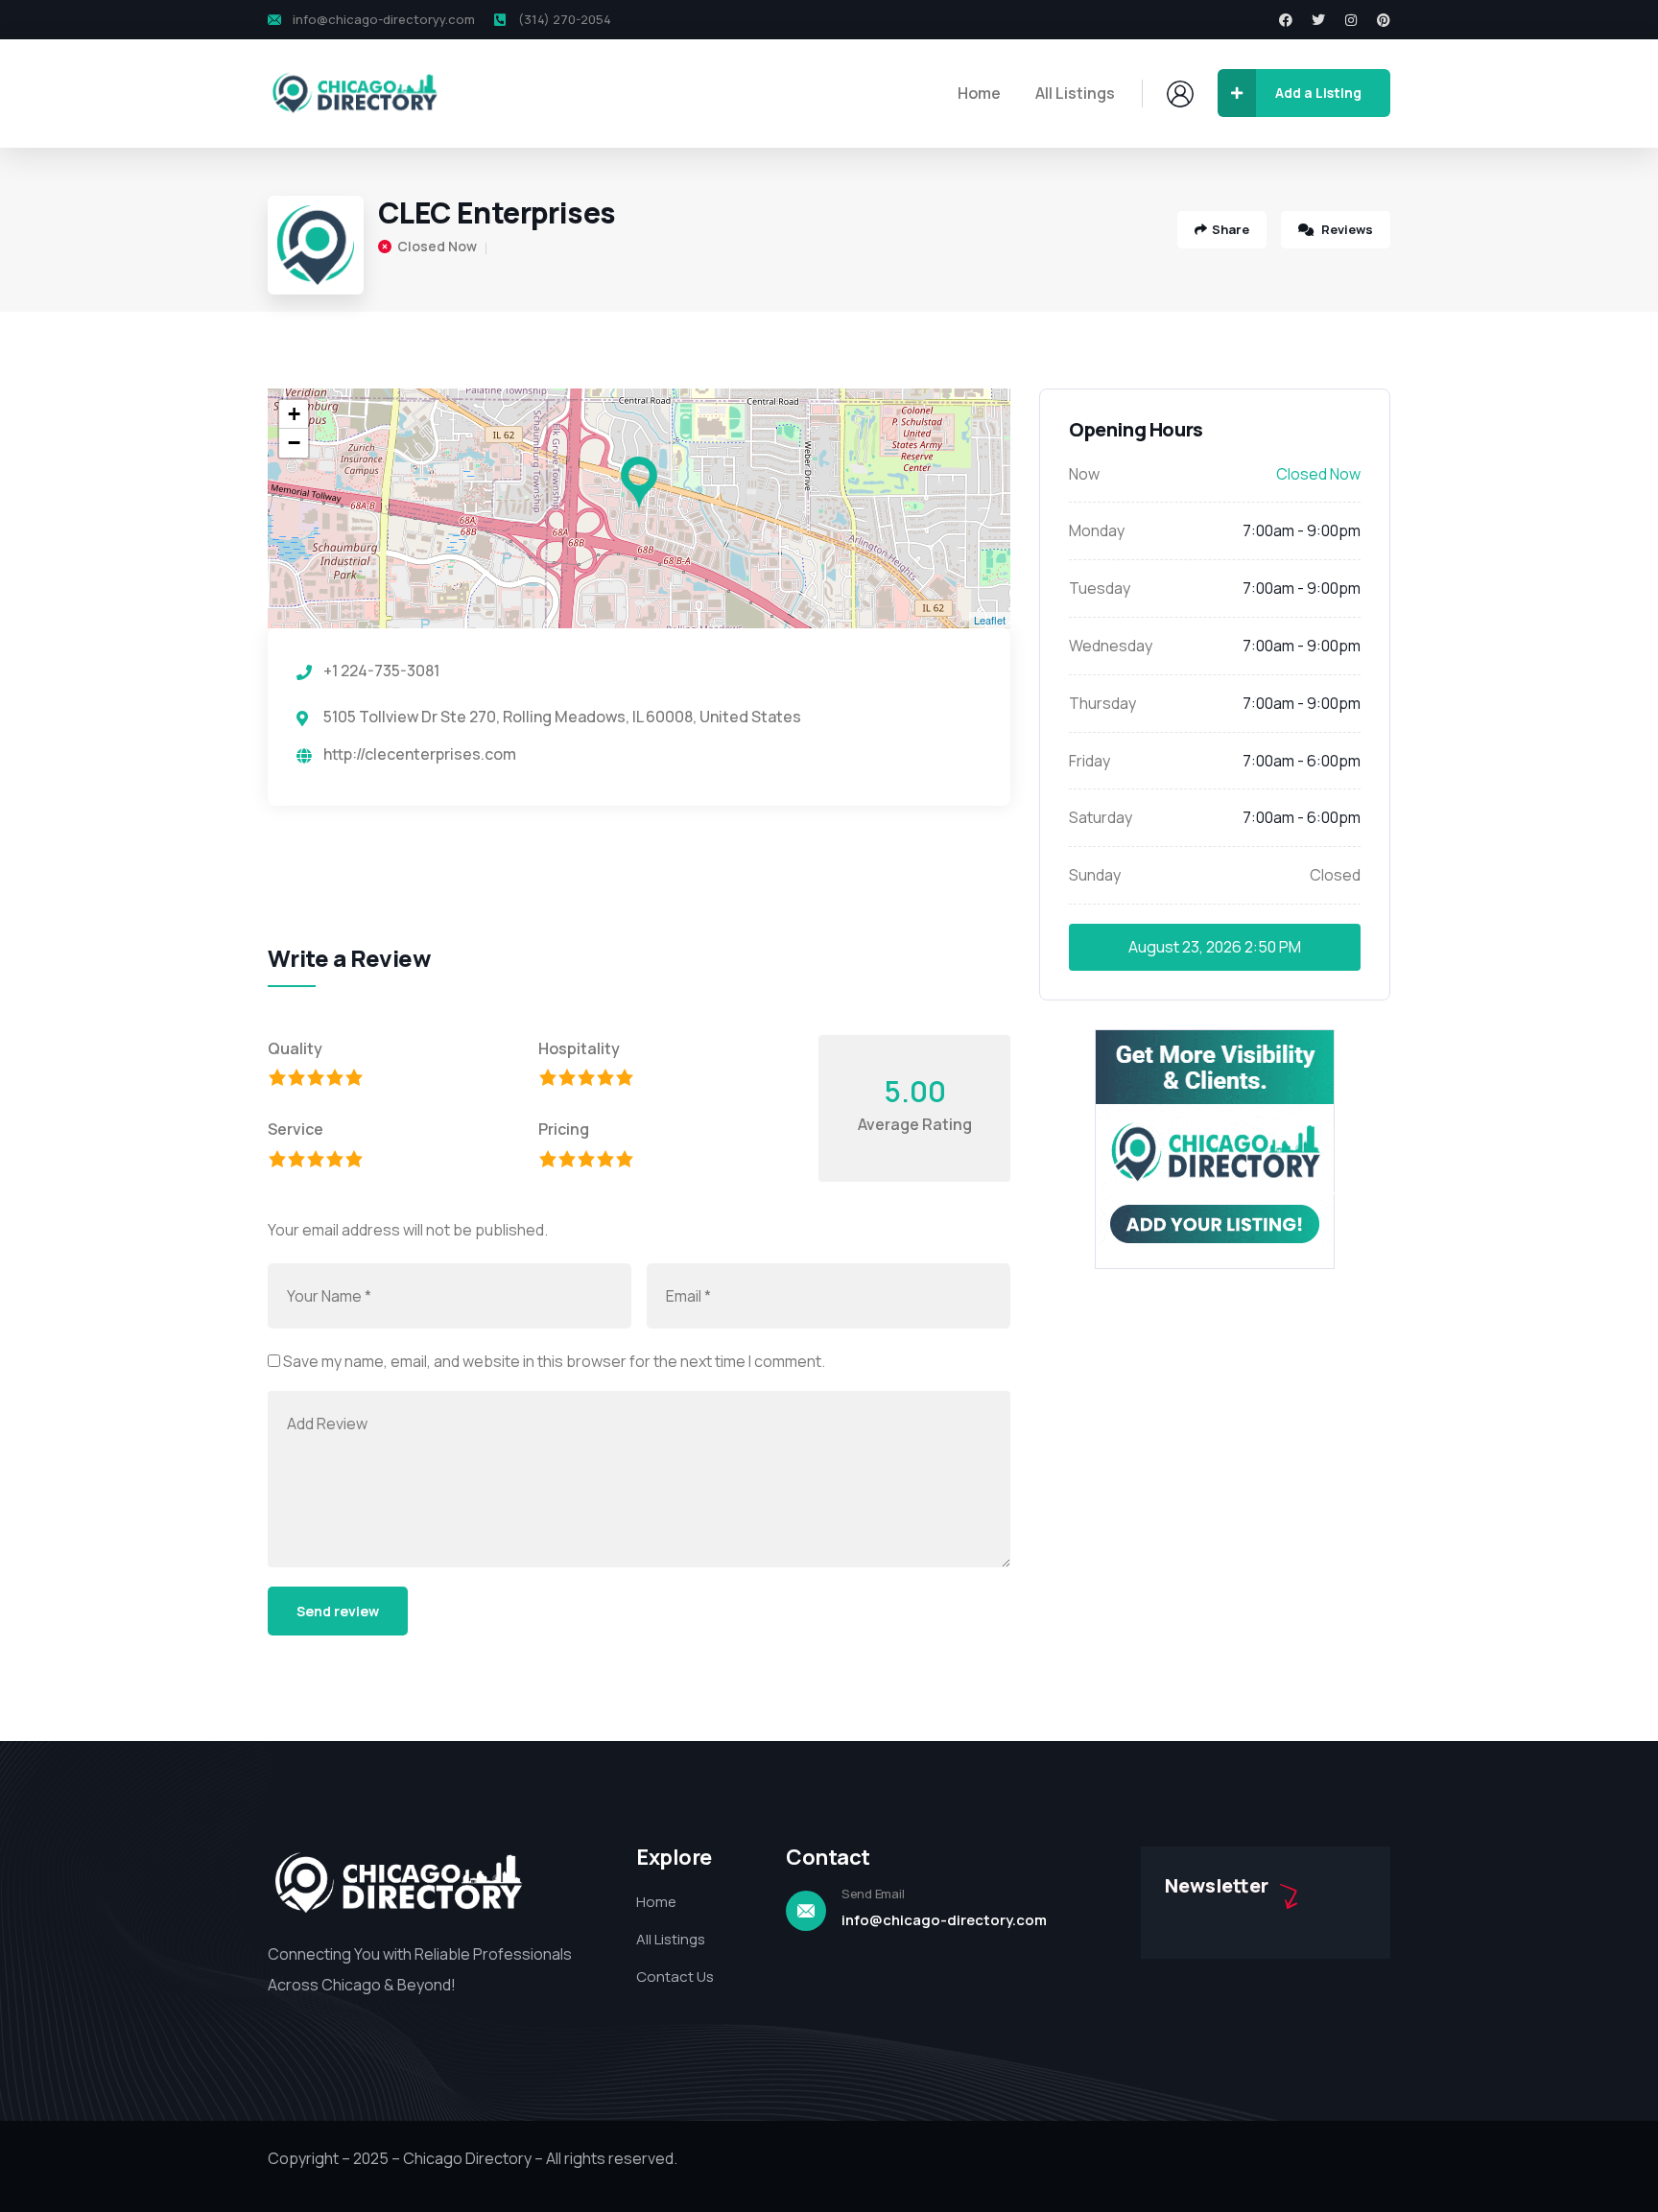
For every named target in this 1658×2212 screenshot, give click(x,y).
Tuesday (1100, 588)
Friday (1090, 761)
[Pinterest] (1384, 20)
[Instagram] (1351, 20)
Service (296, 1129)
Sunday (1095, 875)
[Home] (354, 94)
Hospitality (579, 1048)
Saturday (1101, 817)
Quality (295, 1048)
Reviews (1346, 229)
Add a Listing (1318, 93)
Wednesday (1111, 646)
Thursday (1102, 703)
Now (1084, 474)
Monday (1097, 530)
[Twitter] (1318, 20)
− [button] (294, 443)
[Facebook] (1286, 20)
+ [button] (294, 414)
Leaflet (990, 620)
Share (1231, 229)
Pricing (564, 1129)
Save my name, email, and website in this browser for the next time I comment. (554, 1361)
